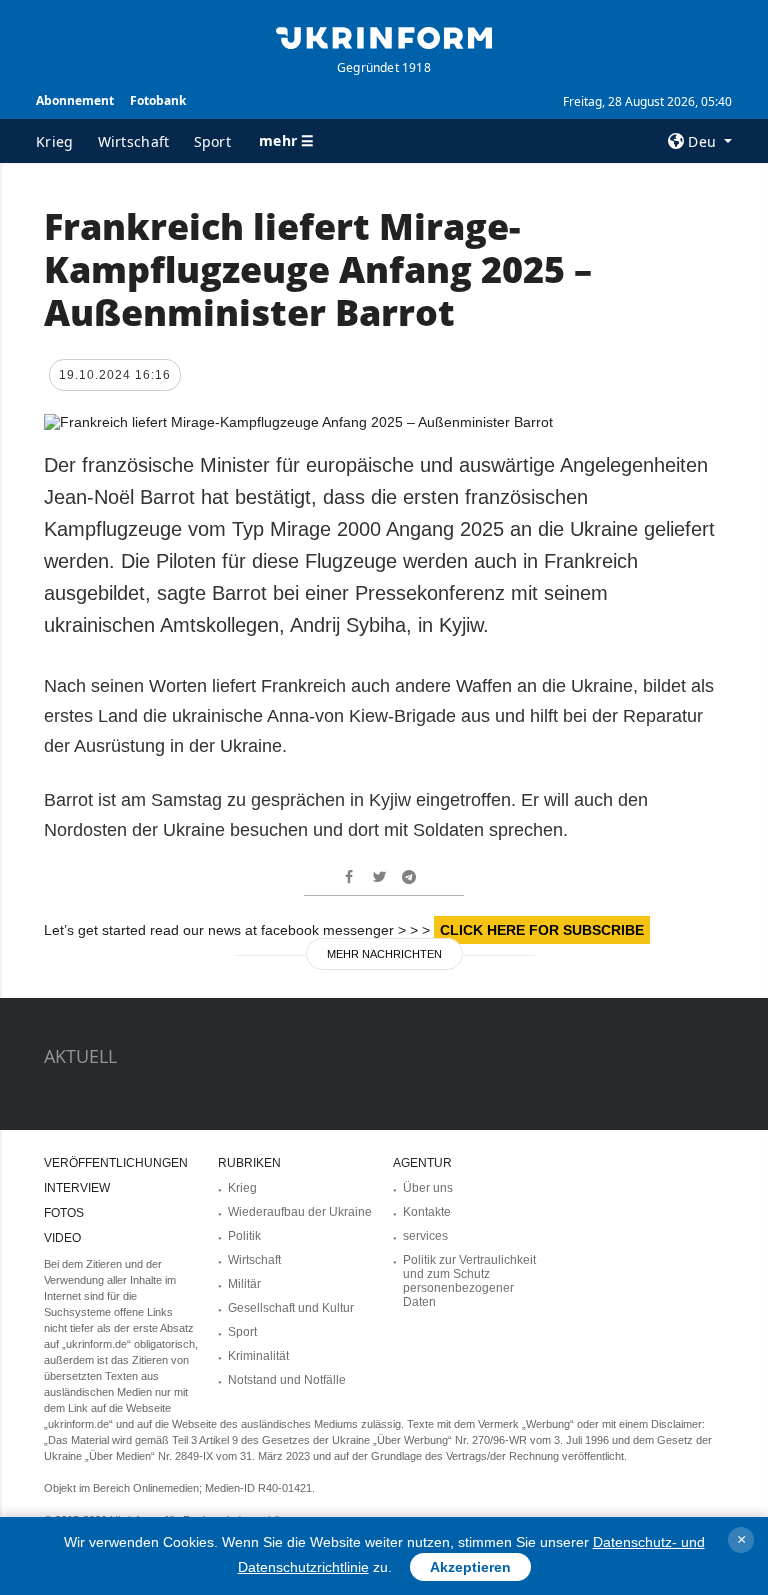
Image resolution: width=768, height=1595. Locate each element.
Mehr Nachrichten (384, 954)
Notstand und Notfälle (287, 1380)
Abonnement (75, 100)
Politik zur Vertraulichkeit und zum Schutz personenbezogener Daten (469, 1281)
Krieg (55, 141)
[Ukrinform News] (384, 36)
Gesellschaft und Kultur (291, 1308)
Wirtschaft (134, 141)
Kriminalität (258, 1356)
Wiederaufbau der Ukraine (300, 1212)
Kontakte (427, 1212)
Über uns (428, 1188)
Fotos (64, 1213)
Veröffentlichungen (116, 1163)
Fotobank (158, 100)
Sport (213, 141)
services (425, 1236)
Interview (77, 1188)
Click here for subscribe (542, 930)
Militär (244, 1284)
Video (62, 1238)
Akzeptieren (470, 1567)
